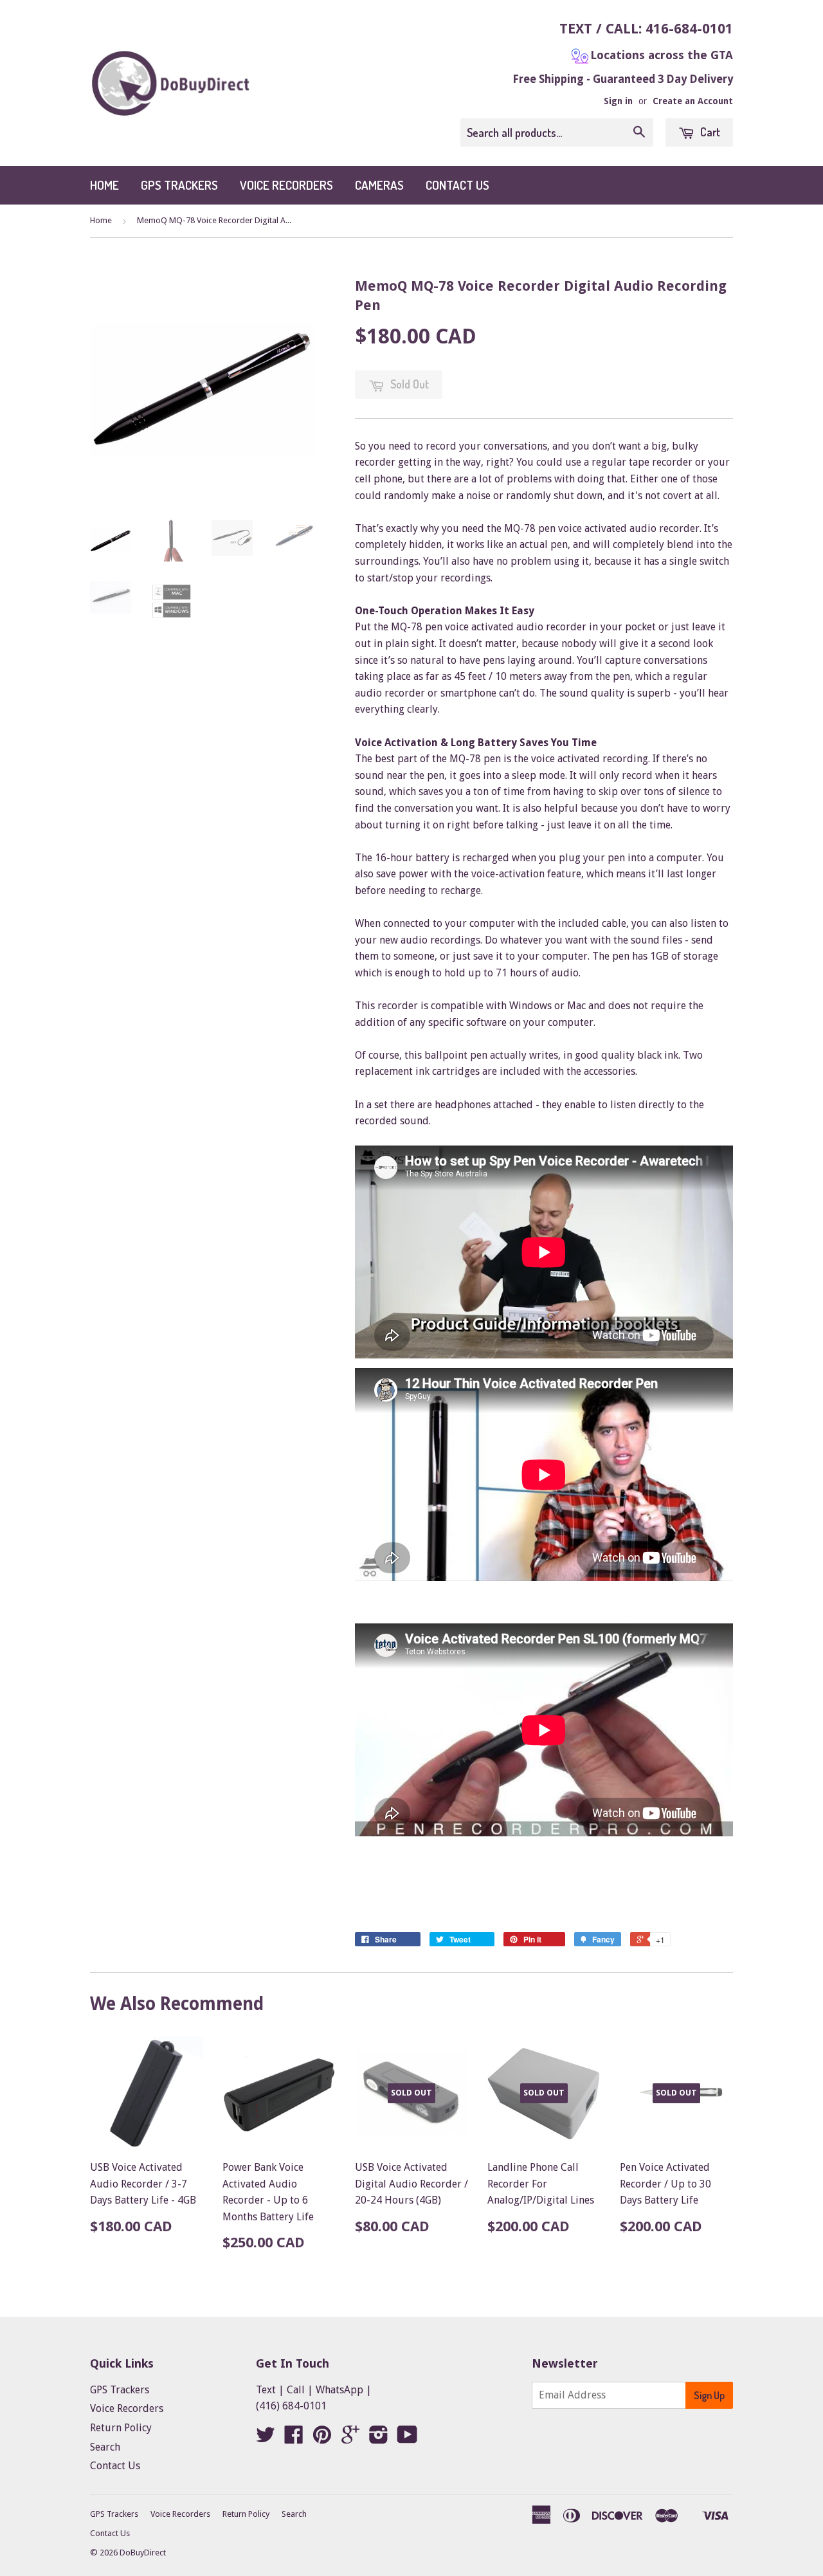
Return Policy (121, 2428)
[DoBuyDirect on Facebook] (294, 2439)
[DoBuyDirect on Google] (350, 2439)
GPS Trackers (179, 185)
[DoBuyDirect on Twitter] (266, 2439)
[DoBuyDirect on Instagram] (379, 2439)
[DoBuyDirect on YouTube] (407, 2439)
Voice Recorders (286, 185)
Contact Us (457, 185)
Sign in (618, 101)
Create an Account (693, 101)
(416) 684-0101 (291, 2406)
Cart (709, 132)
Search (105, 2447)
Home (104, 185)
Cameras (379, 185)
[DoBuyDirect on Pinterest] (322, 2439)
